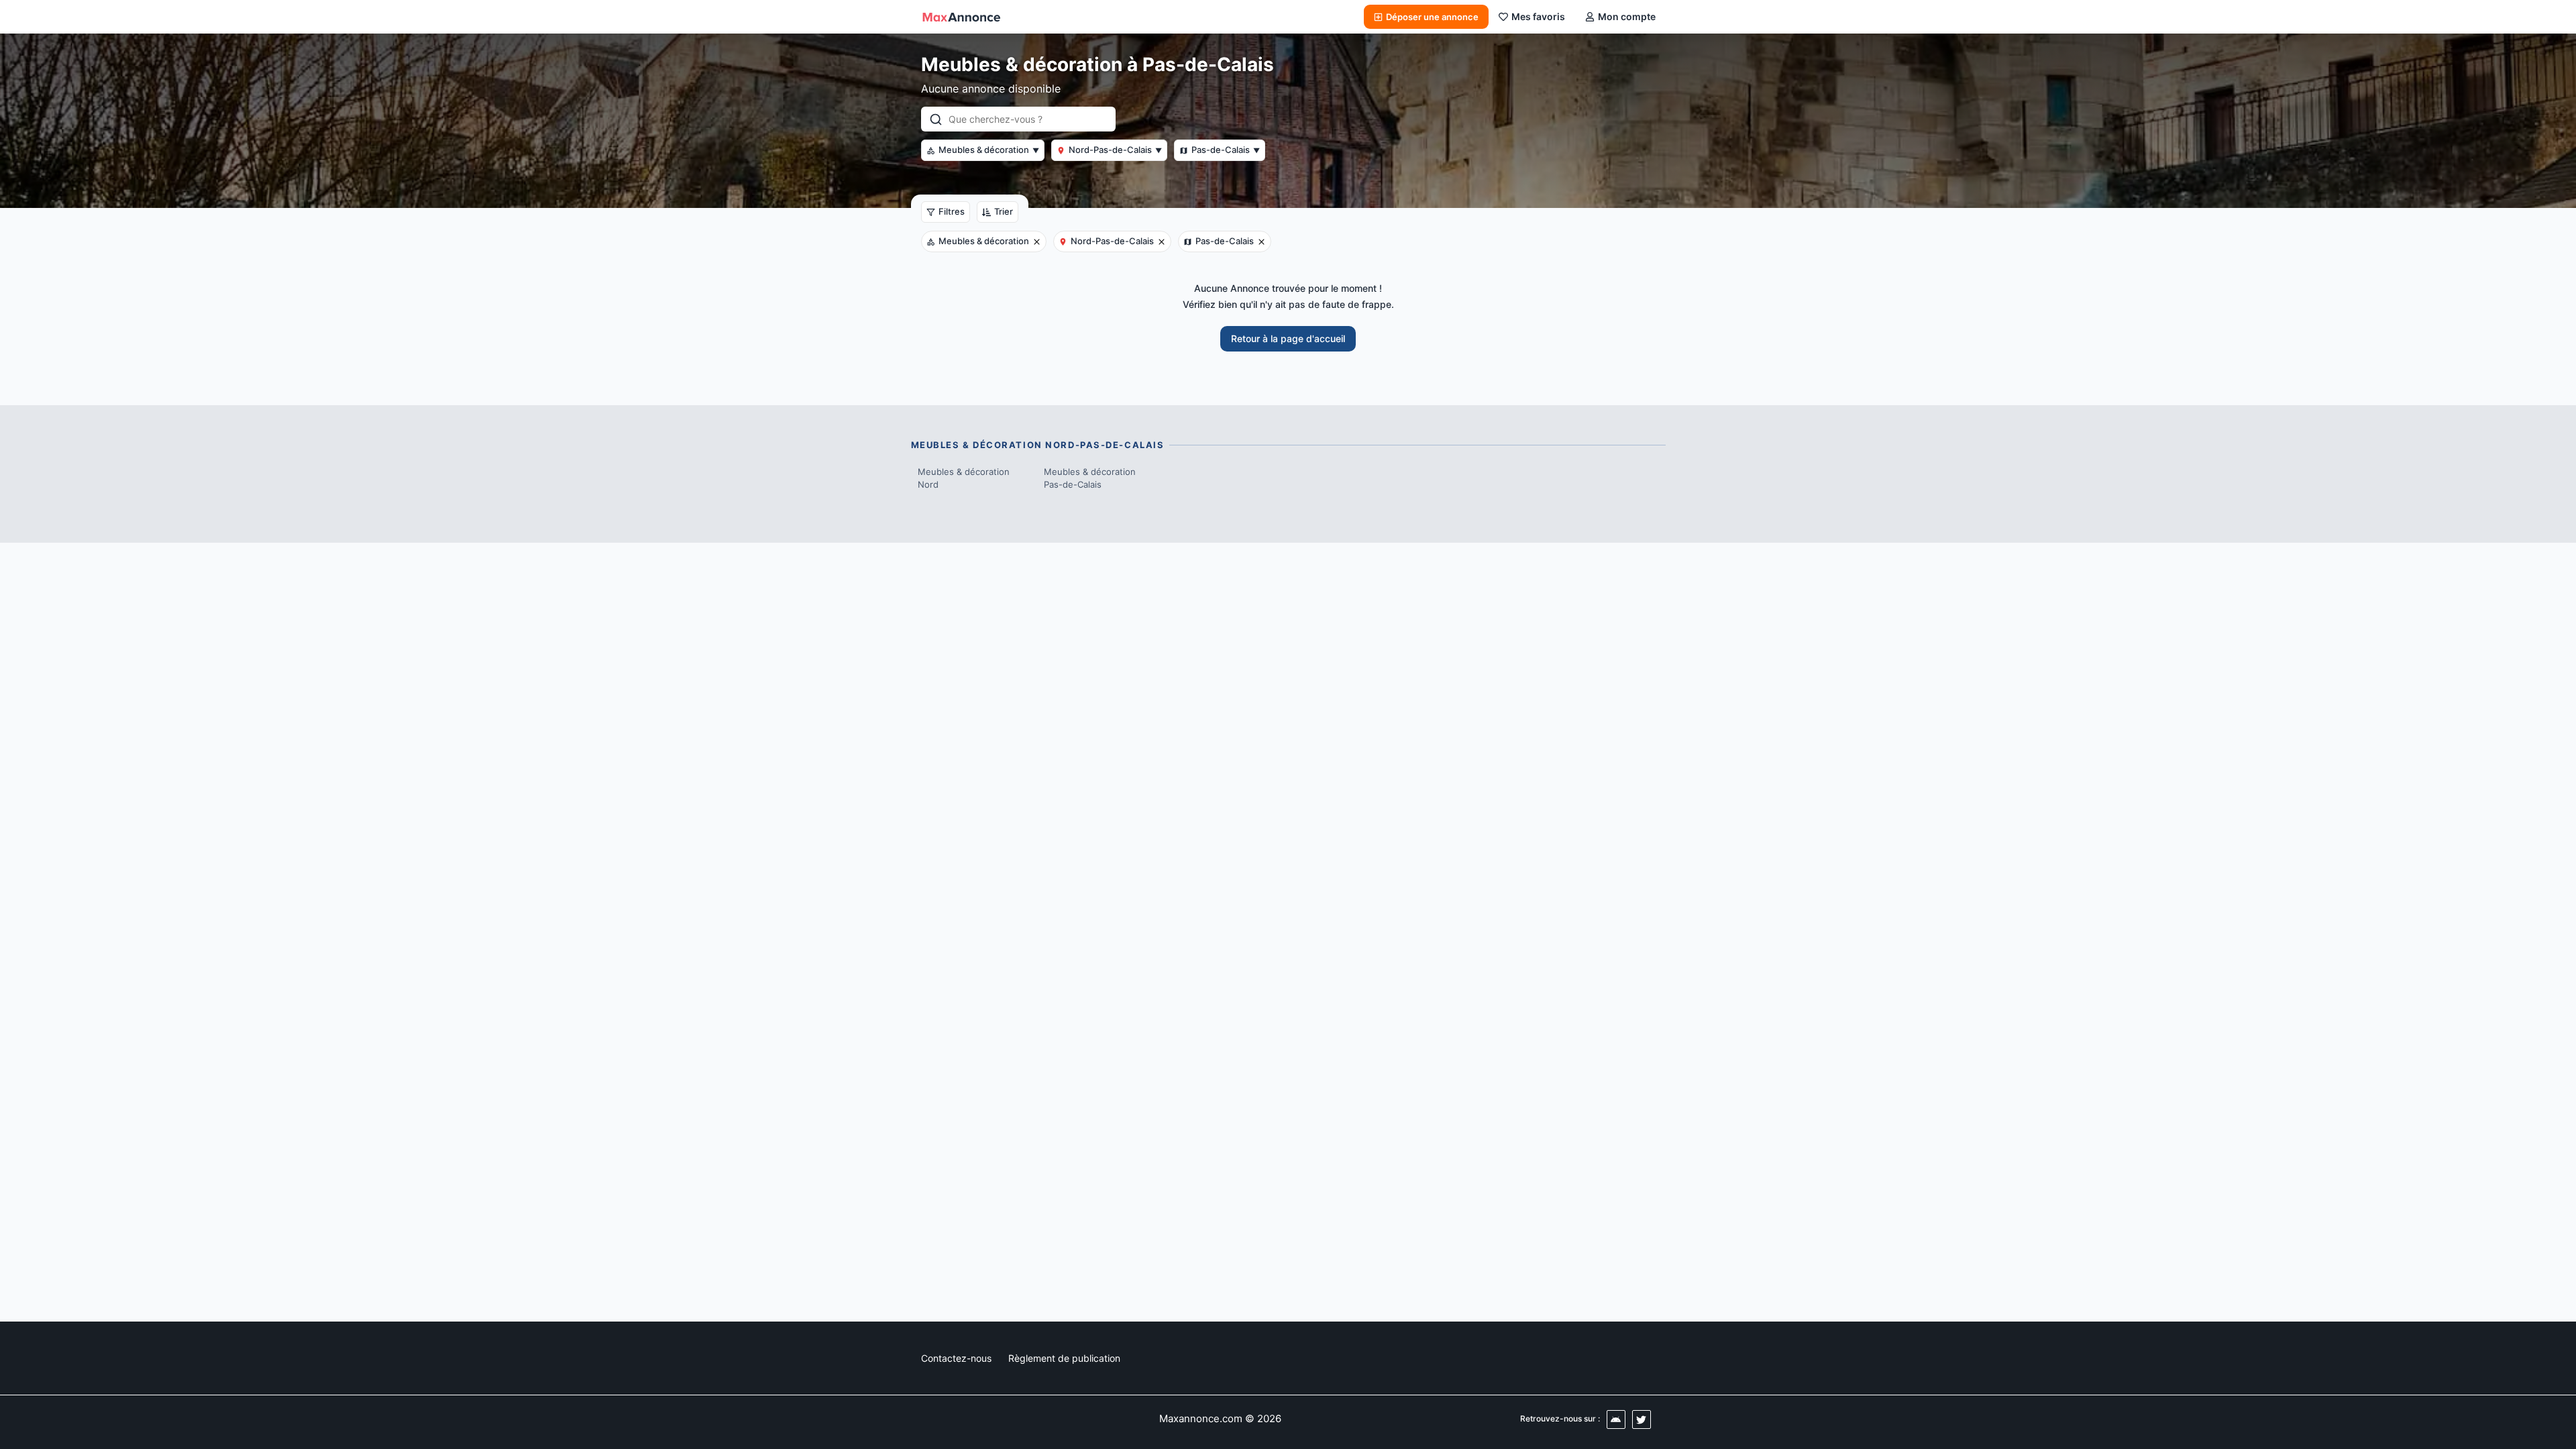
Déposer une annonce (1432, 17)
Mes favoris (1538, 16)
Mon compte (1627, 16)
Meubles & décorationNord (964, 478)
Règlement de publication (1064, 1358)
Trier (1004, 211)
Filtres (952, 211)
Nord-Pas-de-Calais (1115, 150)
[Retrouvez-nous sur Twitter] (1642, 1419)
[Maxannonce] (961, 17)
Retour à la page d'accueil (1288, 338)
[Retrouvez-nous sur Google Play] (1616, 1419)
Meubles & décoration (989, 150)
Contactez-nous (956, 1358)
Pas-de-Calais (1226, 150)
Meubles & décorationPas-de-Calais (1090, 478)
